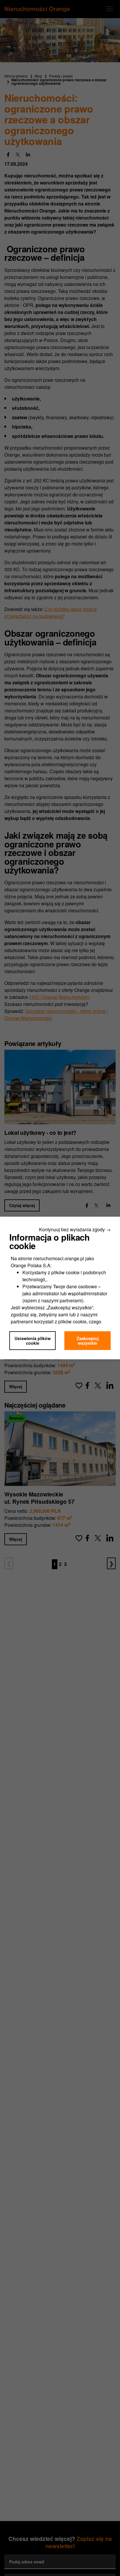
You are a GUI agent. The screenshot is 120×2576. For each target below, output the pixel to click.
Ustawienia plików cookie (33, 1341)
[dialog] (60, 1288)
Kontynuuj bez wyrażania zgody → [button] (75, 1229)
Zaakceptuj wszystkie (88, 1341)
